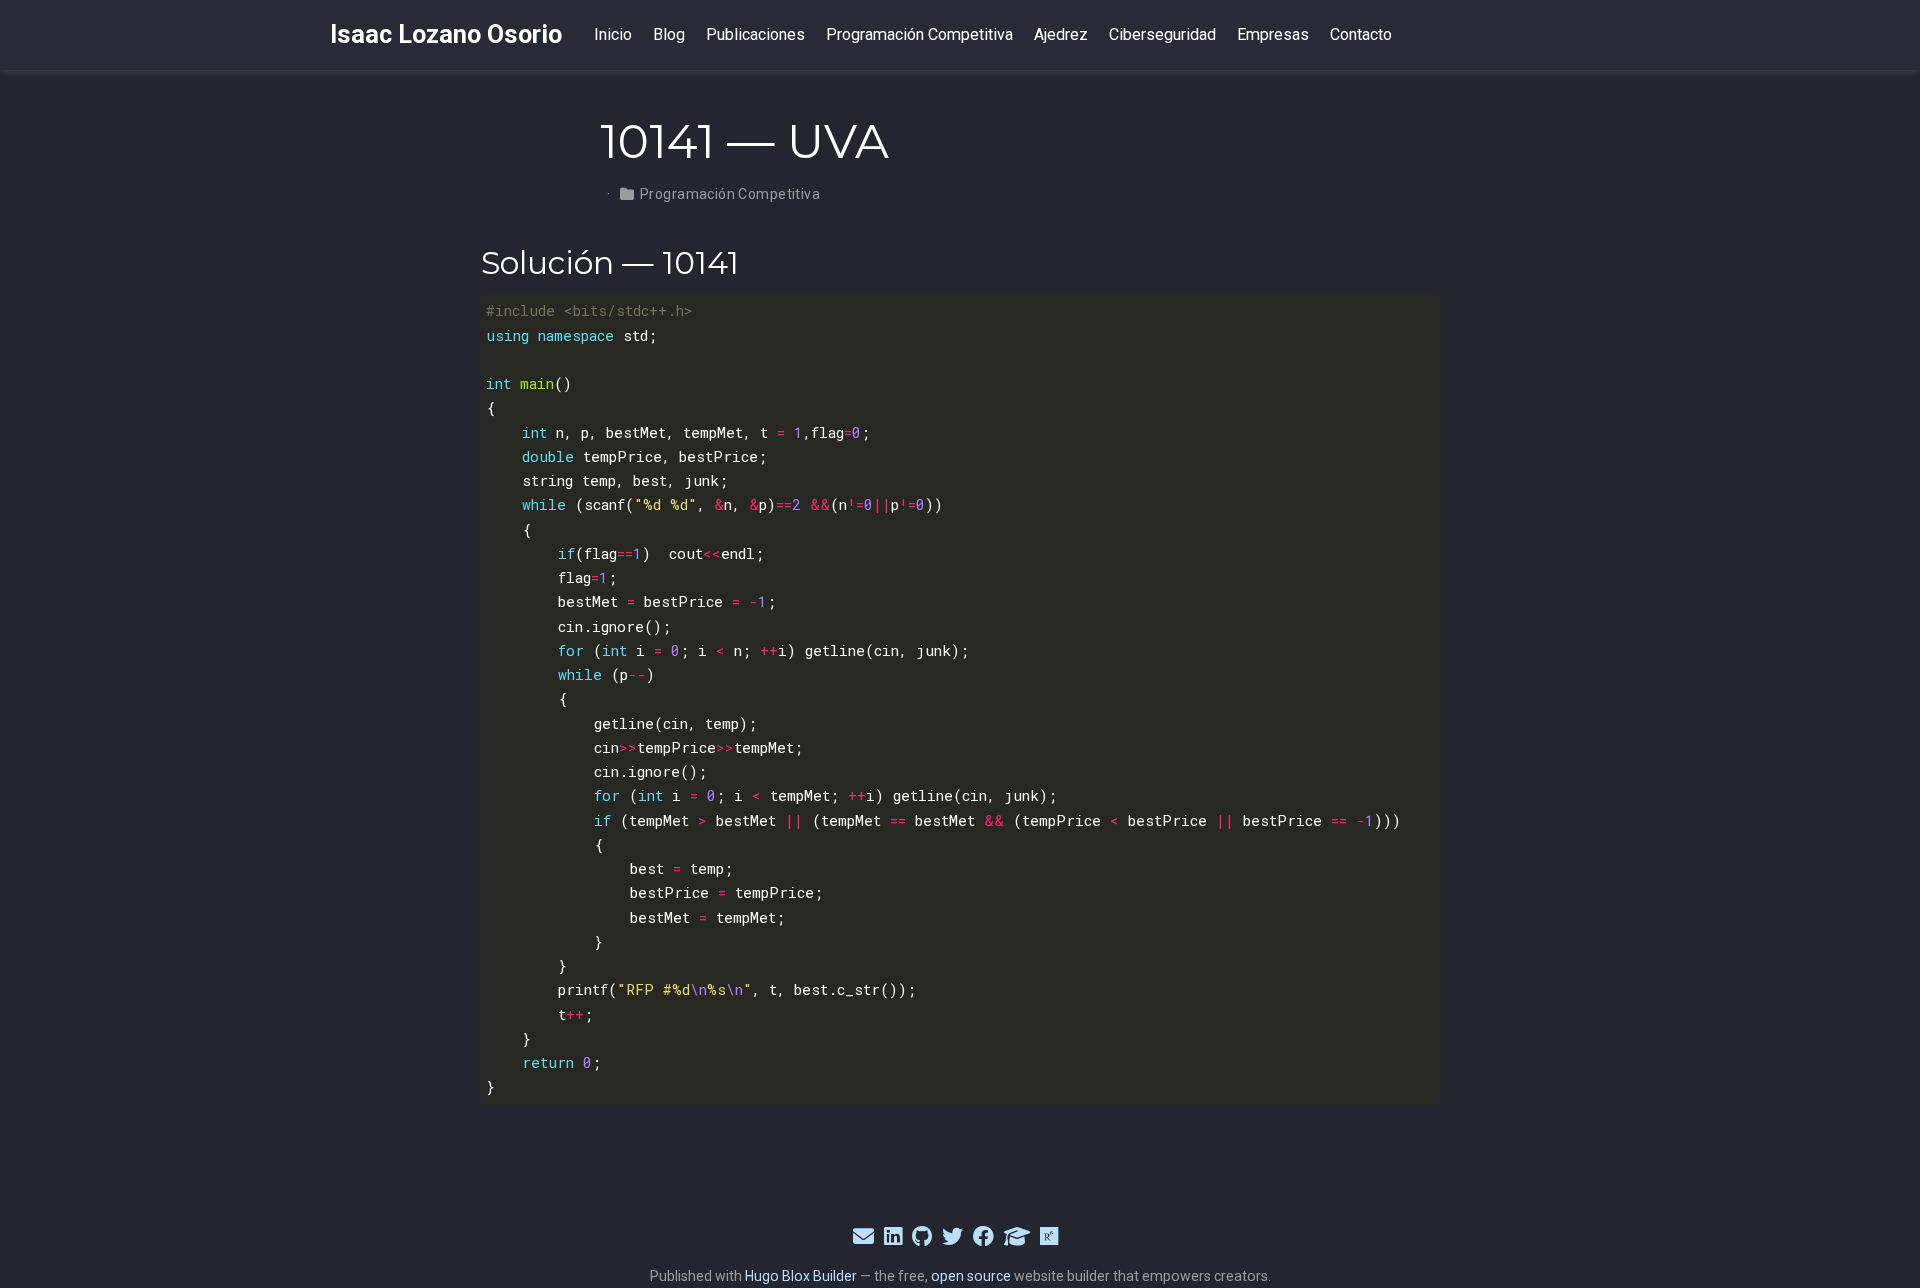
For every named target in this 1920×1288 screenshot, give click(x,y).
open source (971, 1276)
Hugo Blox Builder (801, 1276)
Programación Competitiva (730, 194)
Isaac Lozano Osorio (446, 34)
